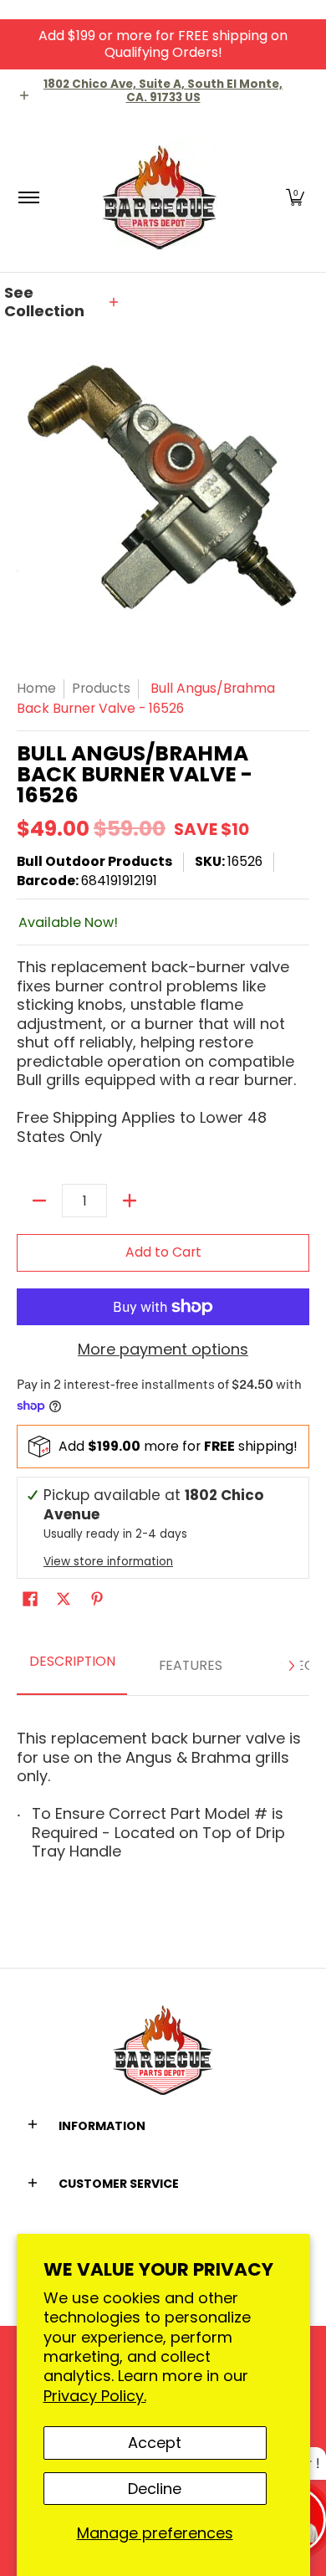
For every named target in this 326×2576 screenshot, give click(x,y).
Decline (155, 2489)
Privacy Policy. (95, 2396)
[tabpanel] (163, 1790)
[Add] (130, 1201)
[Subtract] (39, 1201)
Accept (155, 2443)
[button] (295, 197)
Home (36, 688)
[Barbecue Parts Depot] (160, 197)
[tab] (72, 1666)
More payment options (163, 1350)
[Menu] (28, 197)
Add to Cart (163, 1252)
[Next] (291, 1666)
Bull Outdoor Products (94, 861)
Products (101, 688)
